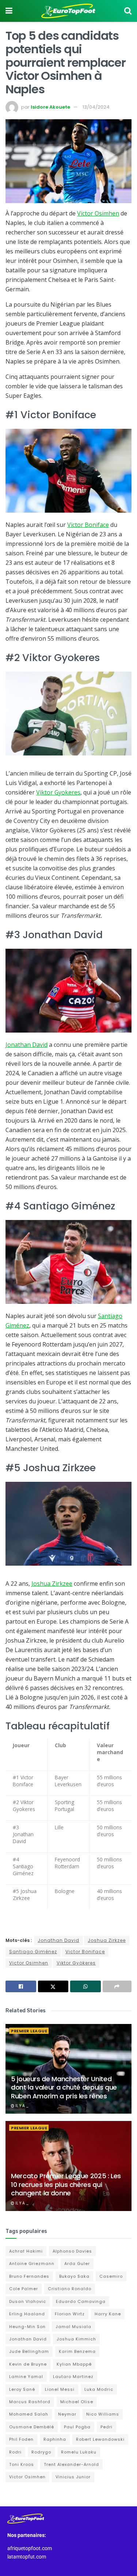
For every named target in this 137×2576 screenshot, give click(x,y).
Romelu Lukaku (79, 2452)
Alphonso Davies (72, 2251)
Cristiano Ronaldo (70, 2289)
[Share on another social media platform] (117, 1986)
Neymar (67, 2414)
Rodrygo (41, 2452)
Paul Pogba (77, 2427)
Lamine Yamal (26, 2377)
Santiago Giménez (33, 1952)
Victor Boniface (88, 525)
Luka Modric (99, 2389)
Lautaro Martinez (73, 2377)
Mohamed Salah (29, 2414)
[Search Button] (128, 11)
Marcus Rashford (30, 2402)
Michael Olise (77, 2402)
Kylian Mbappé (74, 2364)
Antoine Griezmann (32, 2264)
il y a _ (21, 2106)
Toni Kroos (22, 2464)
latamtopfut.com (27, 2557)
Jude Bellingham (29, 2351)
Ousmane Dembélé (32, 2427)
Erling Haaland (27, 2314)
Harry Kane (108, 2314)
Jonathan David (26, 1045)
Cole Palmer (24, 2289)
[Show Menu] (9, 11)
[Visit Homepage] (68, 11)
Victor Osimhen (98, 213)
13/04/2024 (96, 107)
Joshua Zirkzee (52, 1584)
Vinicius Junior (73, 2477)
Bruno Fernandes (29, 2276)
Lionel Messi (60, 2389)
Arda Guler (77, 2264)
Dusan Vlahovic (28, 2301)
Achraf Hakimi (26, 2251)
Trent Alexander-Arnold (71, 2464)
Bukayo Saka (74, 2276)
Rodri (15, 2452)
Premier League (29, 2031)
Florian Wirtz (70, 2314)
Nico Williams (103, 2414)
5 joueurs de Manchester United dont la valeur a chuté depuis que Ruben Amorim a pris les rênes (64, 2087)
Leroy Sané (22, 2389)
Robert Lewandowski (100, 2439)
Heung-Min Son (27, 2327)
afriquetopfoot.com (30, 2548)
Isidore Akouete (50, 107)
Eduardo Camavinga (81, 2301)
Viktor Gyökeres (76, 1963)
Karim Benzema (77, 2351)
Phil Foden (21, 2439)
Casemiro (111, 2276)
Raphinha (55, 2439)
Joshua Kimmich (76, 2339)
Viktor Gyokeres (58, 792)
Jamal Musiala (73, 2327)
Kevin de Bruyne (28, 2364)
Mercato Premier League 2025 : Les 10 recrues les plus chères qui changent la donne (66, 2184)
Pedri (106, 2427)
